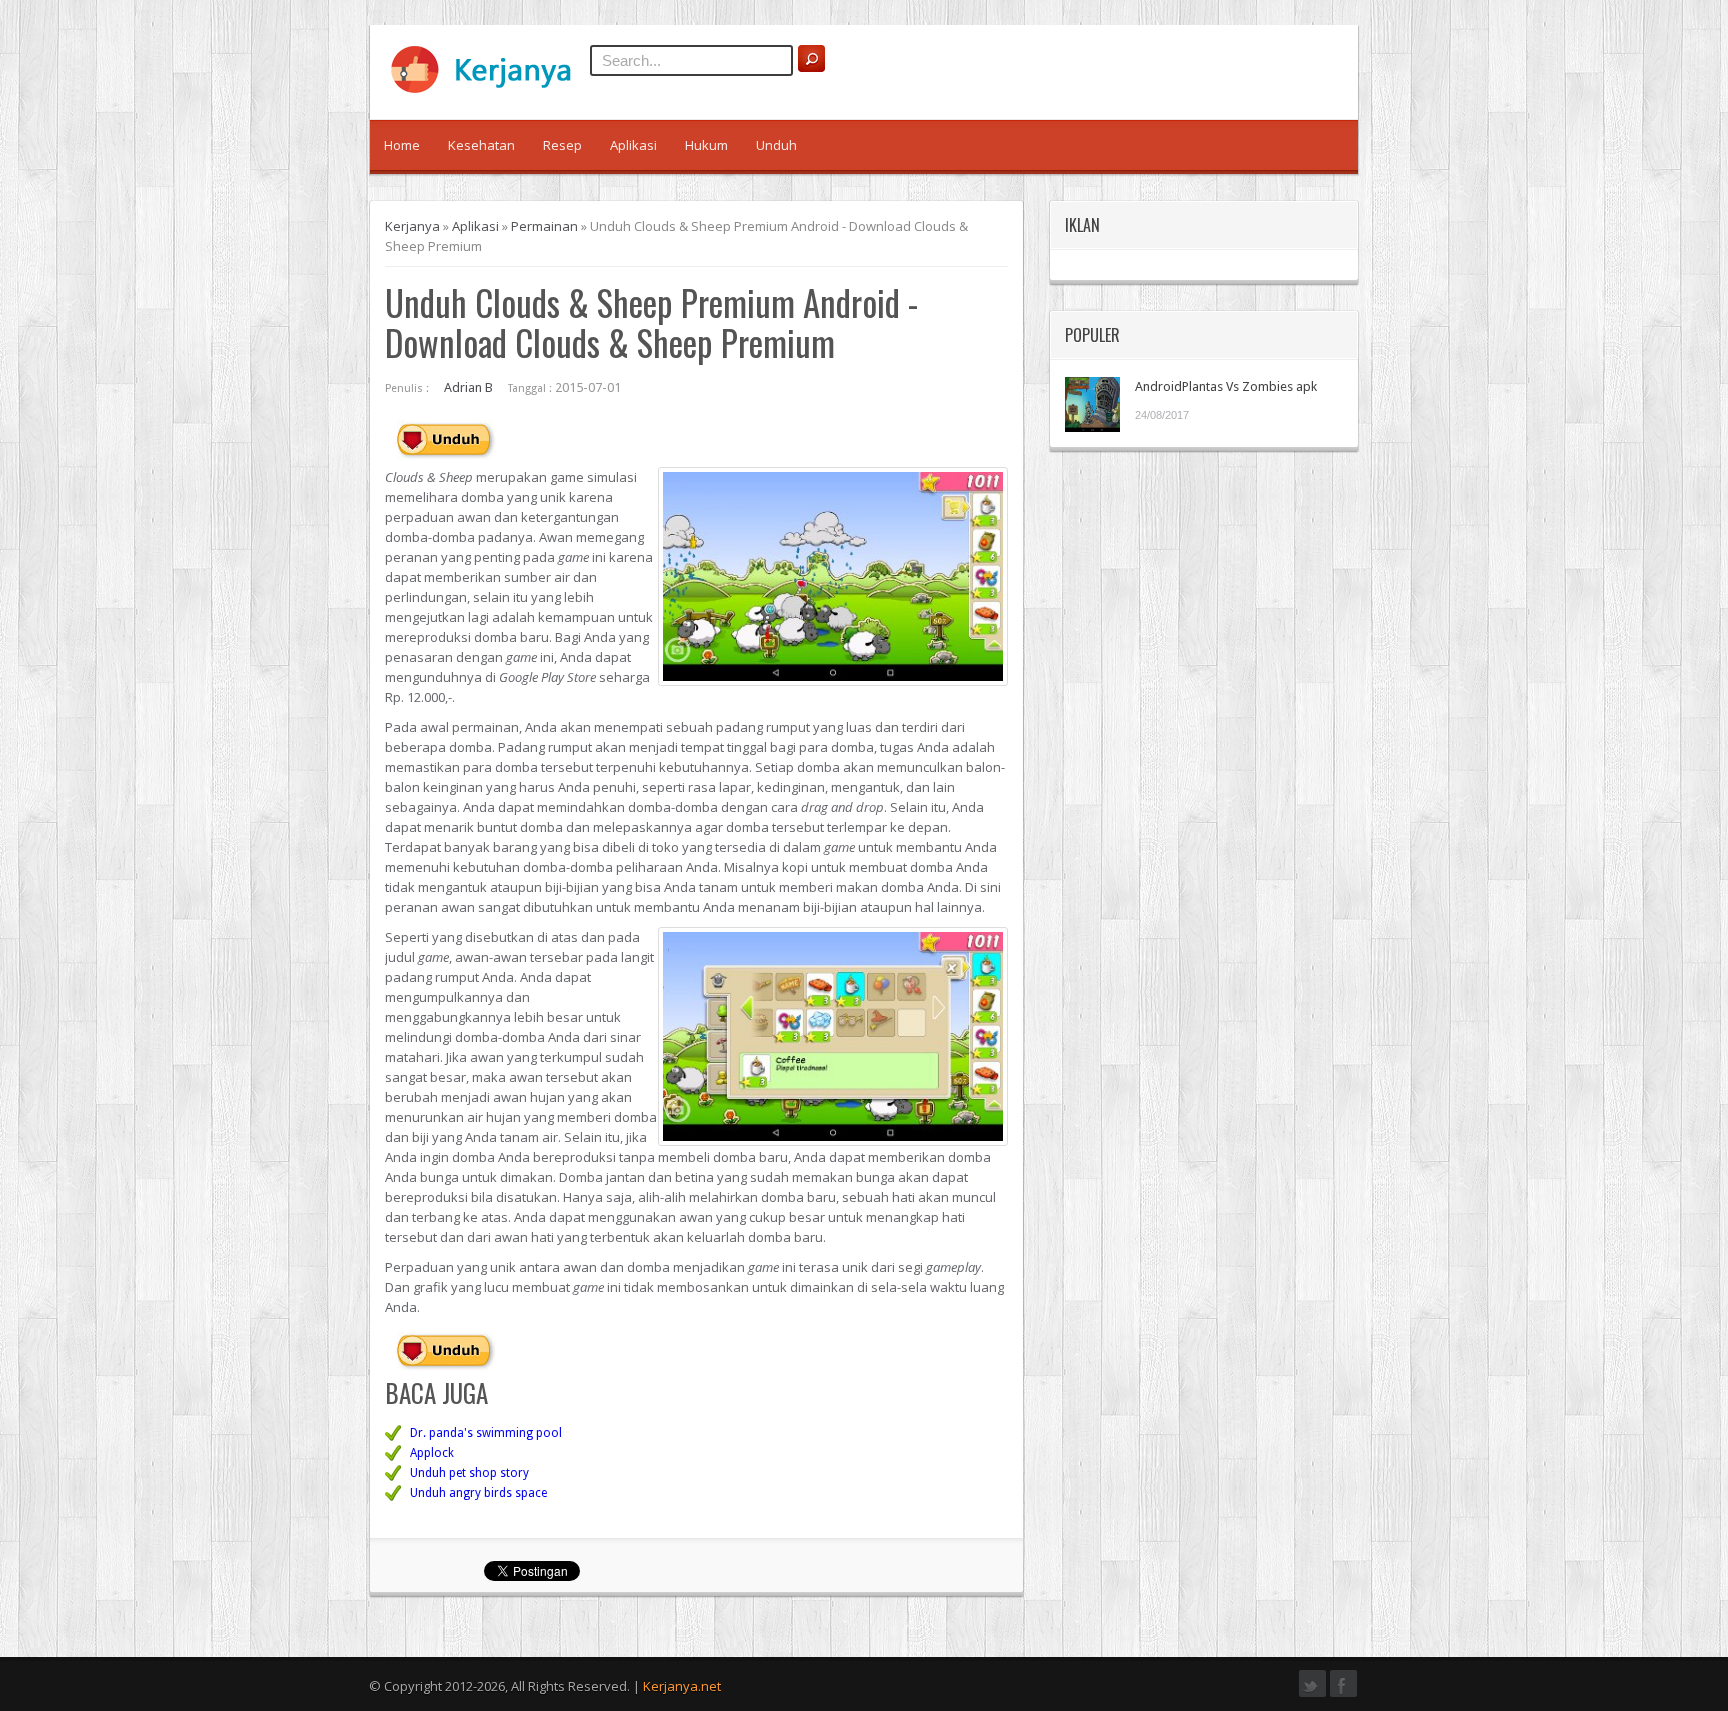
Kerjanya (412, 226)
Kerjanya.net (682, 1686)
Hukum (706, 145)
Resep (562, 145)
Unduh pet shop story (469, 1473)
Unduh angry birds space (478, 1493)
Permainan (544, 226)
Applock (432, 1453)
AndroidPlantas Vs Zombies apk (1226, 386)
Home (402, 145)
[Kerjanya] (490, 89)
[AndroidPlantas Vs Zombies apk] (1092, 404)
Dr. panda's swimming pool (486, 1433)
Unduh (776, 145)
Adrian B (468, 387)
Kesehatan (481, 145)
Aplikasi (633, 145)
